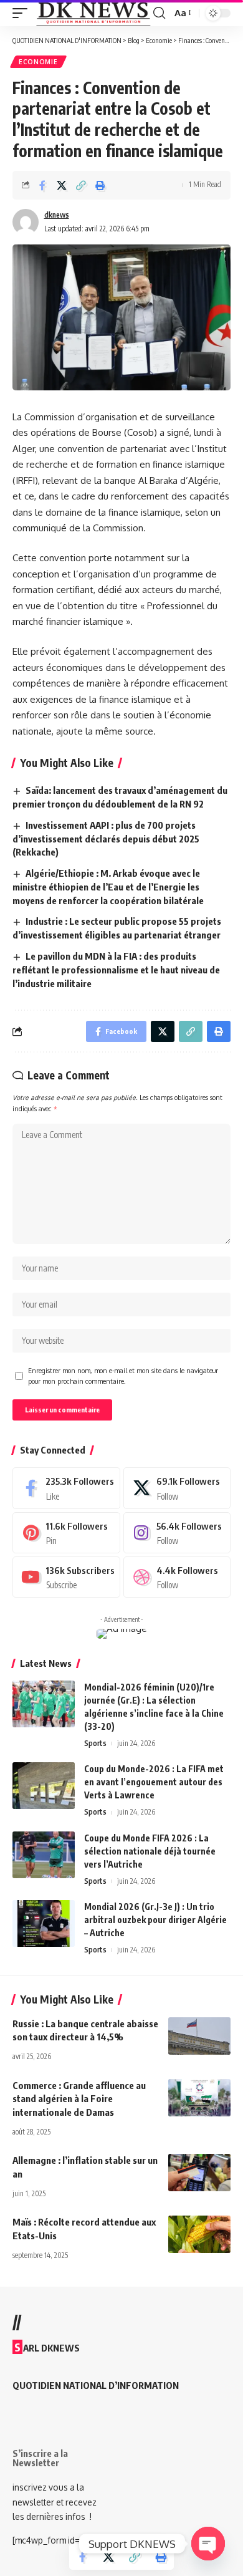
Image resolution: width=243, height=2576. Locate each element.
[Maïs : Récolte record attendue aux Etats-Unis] (199, 2234)
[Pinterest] (66, 1533)
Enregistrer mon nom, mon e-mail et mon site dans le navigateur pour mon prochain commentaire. (123, 1376)
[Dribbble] (177, 1577)
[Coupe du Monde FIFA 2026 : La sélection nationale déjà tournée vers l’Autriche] (44, 1855)
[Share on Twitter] (62, 185)
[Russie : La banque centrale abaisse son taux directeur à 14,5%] (199, 2036)
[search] (159, 13)
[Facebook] (66, 1488)
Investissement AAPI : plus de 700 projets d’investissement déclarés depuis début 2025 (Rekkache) (106, 839)
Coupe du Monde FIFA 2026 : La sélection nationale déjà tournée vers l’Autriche (150, 1851)
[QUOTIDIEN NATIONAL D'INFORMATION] (93, 13)
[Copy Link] (81, 185)
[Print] (100, 185)
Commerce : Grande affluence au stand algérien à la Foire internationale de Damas (79, 2099)
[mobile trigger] (23, 13)
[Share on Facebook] (42, 185)
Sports (95, 1743)
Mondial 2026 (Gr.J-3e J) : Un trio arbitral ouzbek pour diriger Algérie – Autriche (155, 1920)
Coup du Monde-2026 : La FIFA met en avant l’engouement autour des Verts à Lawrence (154, 1782)
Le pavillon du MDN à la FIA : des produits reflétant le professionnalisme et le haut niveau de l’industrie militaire (116, 970)
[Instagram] (177, 1533)
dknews (57, 215)
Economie (38, 62)
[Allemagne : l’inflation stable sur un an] (199, 2173)
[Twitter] (177, 1488)
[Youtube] (66, 1577)
